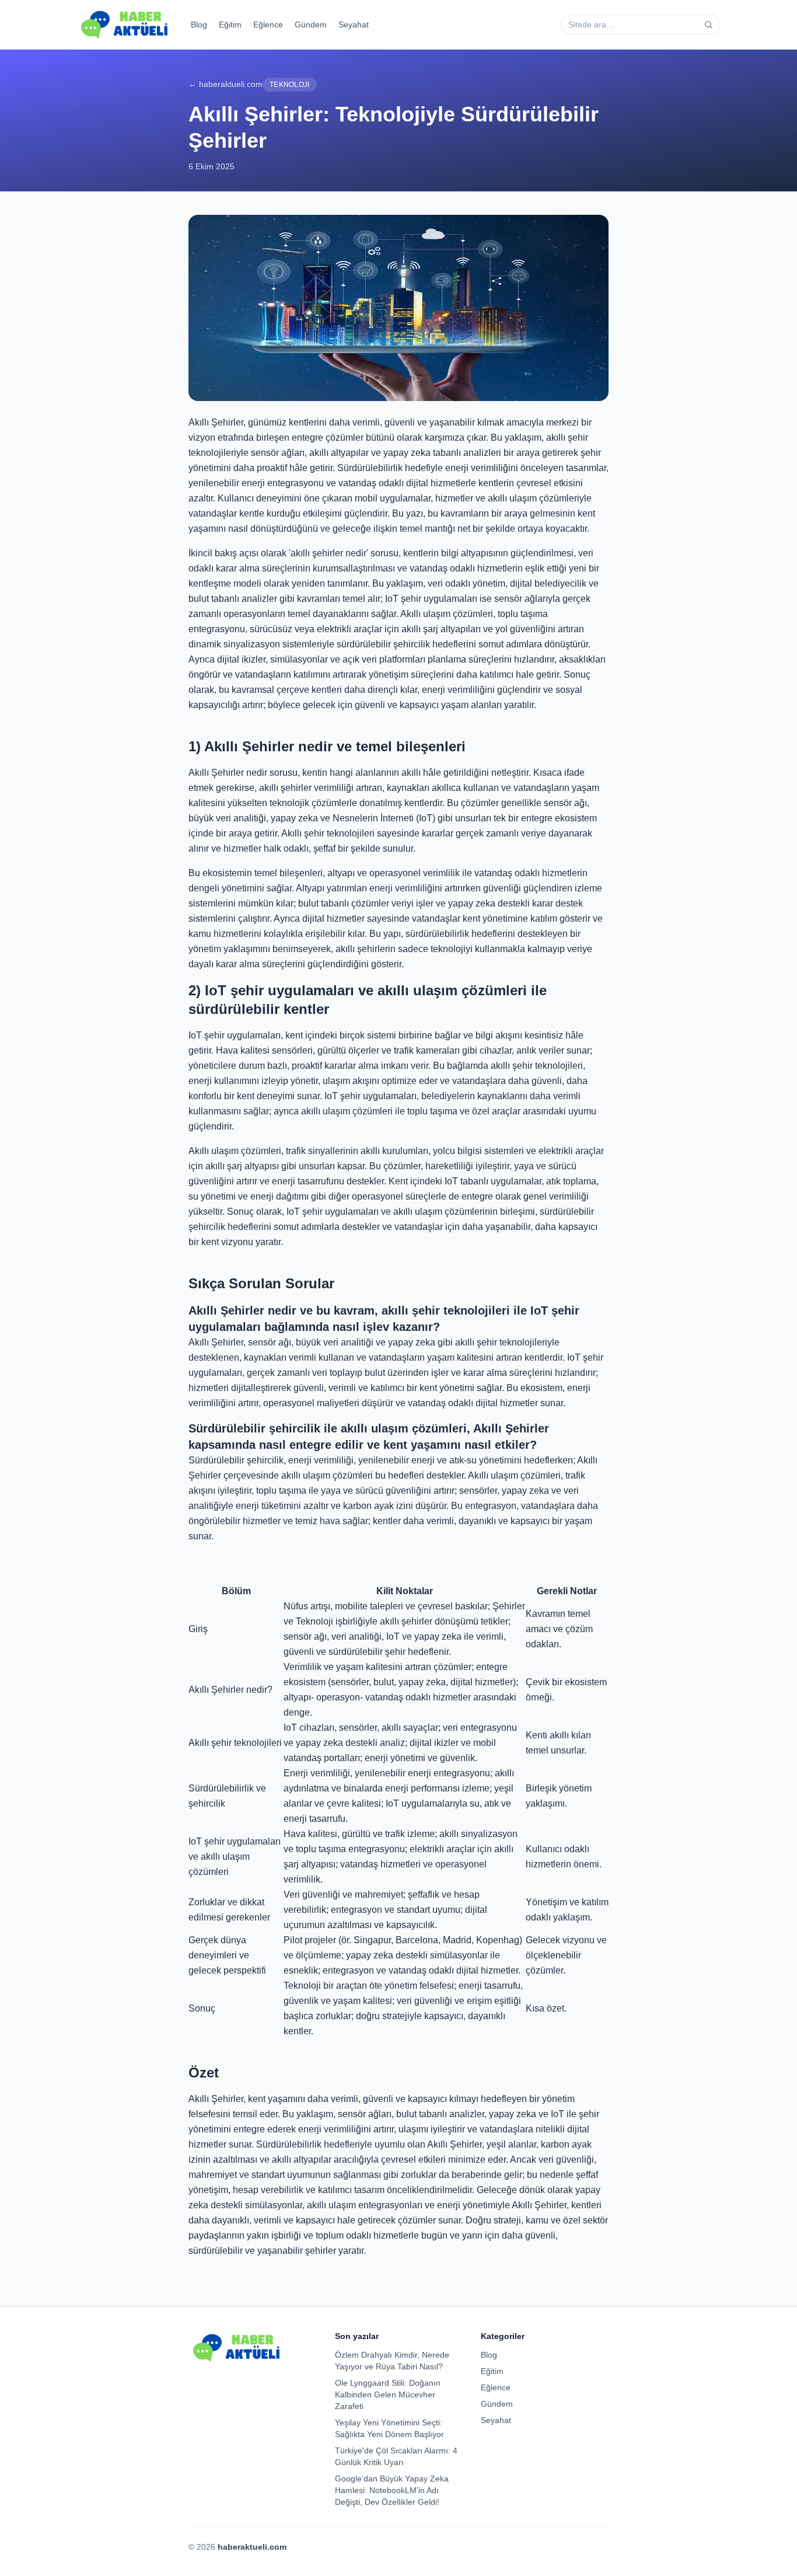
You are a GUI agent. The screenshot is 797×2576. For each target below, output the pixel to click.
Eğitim (230, 25)
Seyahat (354, 25)
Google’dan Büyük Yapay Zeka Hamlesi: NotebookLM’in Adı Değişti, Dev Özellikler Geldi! (392, 2490)
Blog (199, 25)
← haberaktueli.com (226, 84)
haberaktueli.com (252, 2547)
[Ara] (708, 25)
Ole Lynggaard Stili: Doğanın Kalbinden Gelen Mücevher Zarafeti (388, 2394)
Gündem (311, 25)
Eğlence (268, 25)
